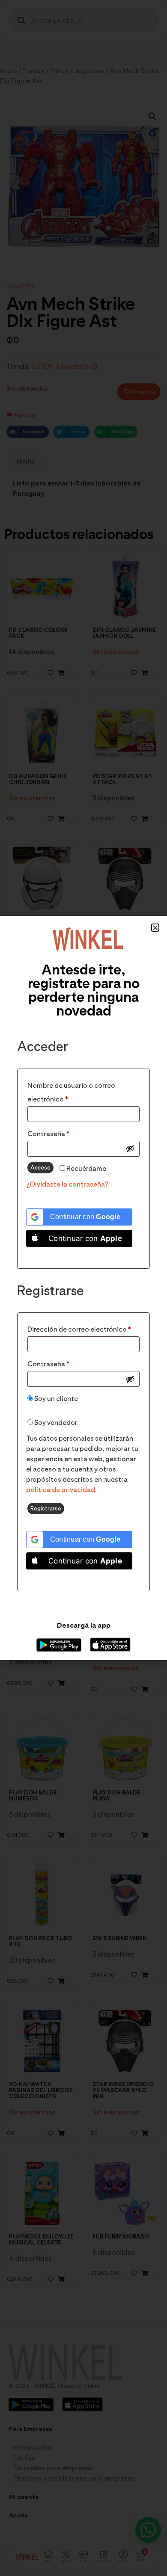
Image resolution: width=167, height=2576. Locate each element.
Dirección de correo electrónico (83, 1328)
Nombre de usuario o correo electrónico (71, 1091)
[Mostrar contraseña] (130, 1149)
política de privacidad (61, 1490)
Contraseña (67, 1133)
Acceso (40, 1167)
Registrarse (46, 1508)
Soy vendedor (55, 1423)
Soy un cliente (55, 1399)
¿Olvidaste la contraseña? (67, 1184)
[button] (155, 928)
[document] (83, 1288)
